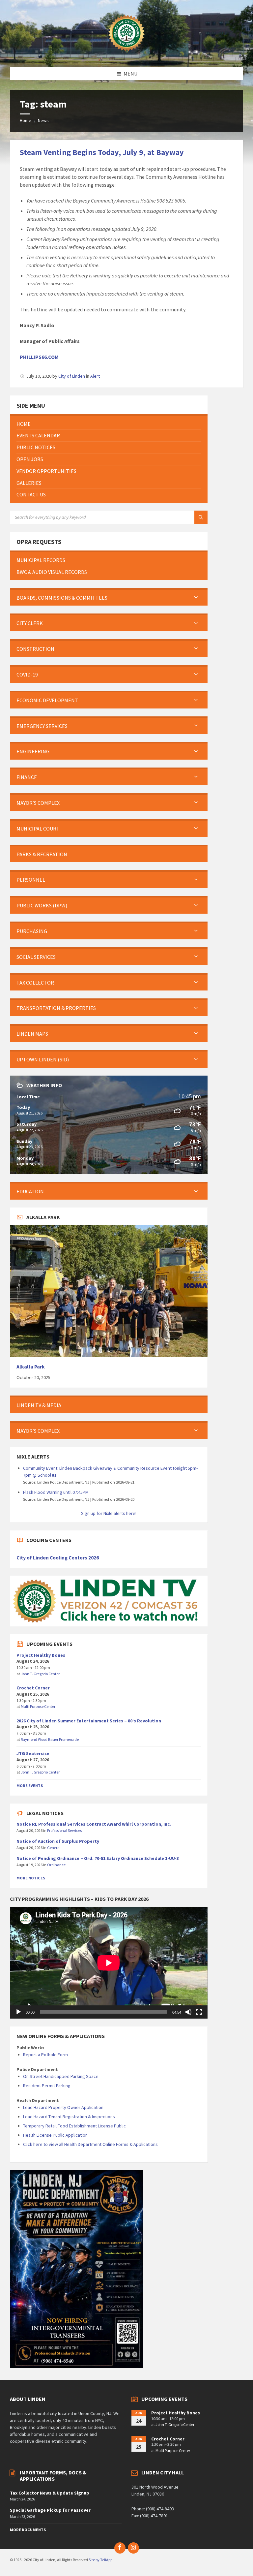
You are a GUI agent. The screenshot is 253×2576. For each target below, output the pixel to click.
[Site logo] (126, 54)
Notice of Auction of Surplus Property (58, 1841)
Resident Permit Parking (47, 2086)
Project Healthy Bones (41, 1655)
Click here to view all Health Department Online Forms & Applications (90, 2144)
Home (26, 120)
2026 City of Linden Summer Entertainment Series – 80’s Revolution (89, 1721)
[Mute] (188, 2012)
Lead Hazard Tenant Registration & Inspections (69, 2117)
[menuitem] (109, 424)
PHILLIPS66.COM (39, 357)
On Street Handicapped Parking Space (61, 2076)
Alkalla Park (31, 1367)
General (54, 1848)
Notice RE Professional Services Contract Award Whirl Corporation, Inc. (94, 1824)
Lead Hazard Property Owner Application (63, 2107)
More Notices (31, 1878)
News (43, 120)
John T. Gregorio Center (40, 1674)
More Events (30, 1786)
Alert (95, 376)
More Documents (28, 2530)
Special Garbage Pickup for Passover (50, 2510)
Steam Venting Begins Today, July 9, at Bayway (102, 152)
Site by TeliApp (100, 2560)
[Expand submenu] (196, 598)
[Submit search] (201, 517)
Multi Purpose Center (38, 1706)
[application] (109, 1963)
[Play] (18, 2012)
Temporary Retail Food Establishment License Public (74, 2126)
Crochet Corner (33, 1688)
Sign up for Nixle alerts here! (109, 1513)
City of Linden (72, 376)
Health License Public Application (55, 2135)
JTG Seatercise (33, 1753)
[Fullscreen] (199, 2012)
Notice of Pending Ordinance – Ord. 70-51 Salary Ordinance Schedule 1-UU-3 (98, 1858)
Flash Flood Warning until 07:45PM (56, 1492)
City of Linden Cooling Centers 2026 (58, 1558)
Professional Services (64, 1830)
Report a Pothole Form (45, 2055)
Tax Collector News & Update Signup (50, 2493)
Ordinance (56, 1865)
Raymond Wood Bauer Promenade (50, 1739)
